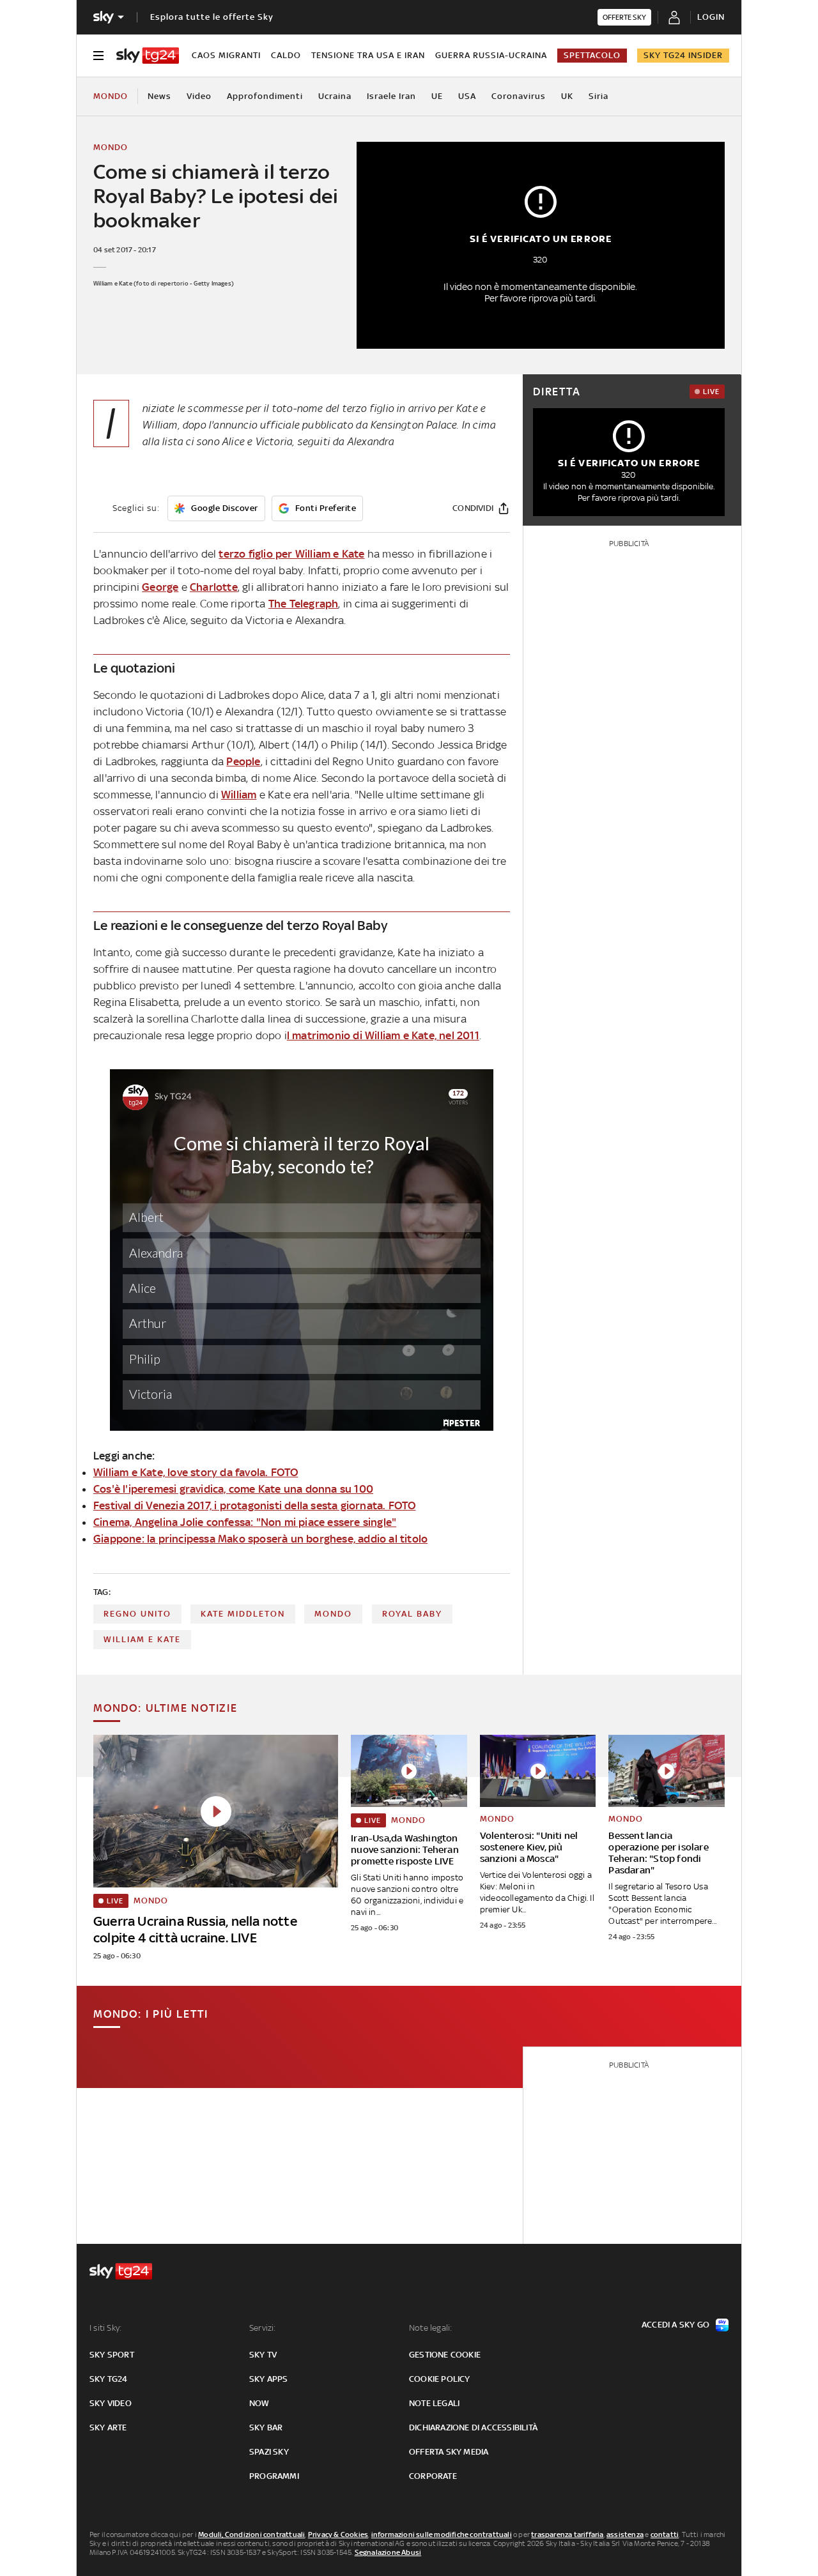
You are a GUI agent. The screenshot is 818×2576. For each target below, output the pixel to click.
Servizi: (263, 2328)
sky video (111, 2403)
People (243, 761)
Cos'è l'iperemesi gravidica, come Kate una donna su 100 (233, 1489)
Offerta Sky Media (449, 2452)
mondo (333, 1614)
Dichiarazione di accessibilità (473, 2427)
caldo (286, 55)
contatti (665, 2534)
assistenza (625, 2534)
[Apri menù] (98, 56)
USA (467, 96)
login (711, 17)
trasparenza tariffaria (567, 2534)
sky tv (263, 2355)
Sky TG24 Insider (683, 55)
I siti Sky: (105, 2328)
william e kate (142, 1639)
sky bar (266, 2427)
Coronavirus (519, 96)
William (239, 795)
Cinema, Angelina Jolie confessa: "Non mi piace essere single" (245, 1522)
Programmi (274, 2476)
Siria (598, 96)
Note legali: (430, 2328)
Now (259, 2403)
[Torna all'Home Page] (148, 56)
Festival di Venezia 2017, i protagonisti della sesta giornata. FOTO (254, 1505)
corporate (433, 2476)
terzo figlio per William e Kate (291, 554)
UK (567, 96)
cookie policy (440, 2379)
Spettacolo (592, 55)
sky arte (108, 2427)
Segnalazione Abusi (388, 2552)
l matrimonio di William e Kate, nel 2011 (383, 1035)
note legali (434, 2403)
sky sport (112, 2355)
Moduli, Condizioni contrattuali (251, 2534)
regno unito (137, 1614)
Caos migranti (226, 55)
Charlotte (214, 587)
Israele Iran (391, 96)
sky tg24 (109, 2379)
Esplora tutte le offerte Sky (212, 17)
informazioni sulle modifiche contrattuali (442, 2534)
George (160, 587)
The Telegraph (304, 604)
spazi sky (269, 2452)
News (159, 96)
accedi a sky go (675, 2325)
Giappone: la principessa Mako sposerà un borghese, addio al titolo (260, 1539)
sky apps (269, 2379)
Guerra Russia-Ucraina (491, 55)
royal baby (412, 1614)
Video (199, 96)
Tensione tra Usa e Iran (368, 55)
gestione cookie (445, 2355)
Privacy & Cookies (338, 2534)
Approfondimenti (265, 96)
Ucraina (335, 96)
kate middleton (243, 1614)
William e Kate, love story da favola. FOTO (196, 1472)
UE (437, 96)
